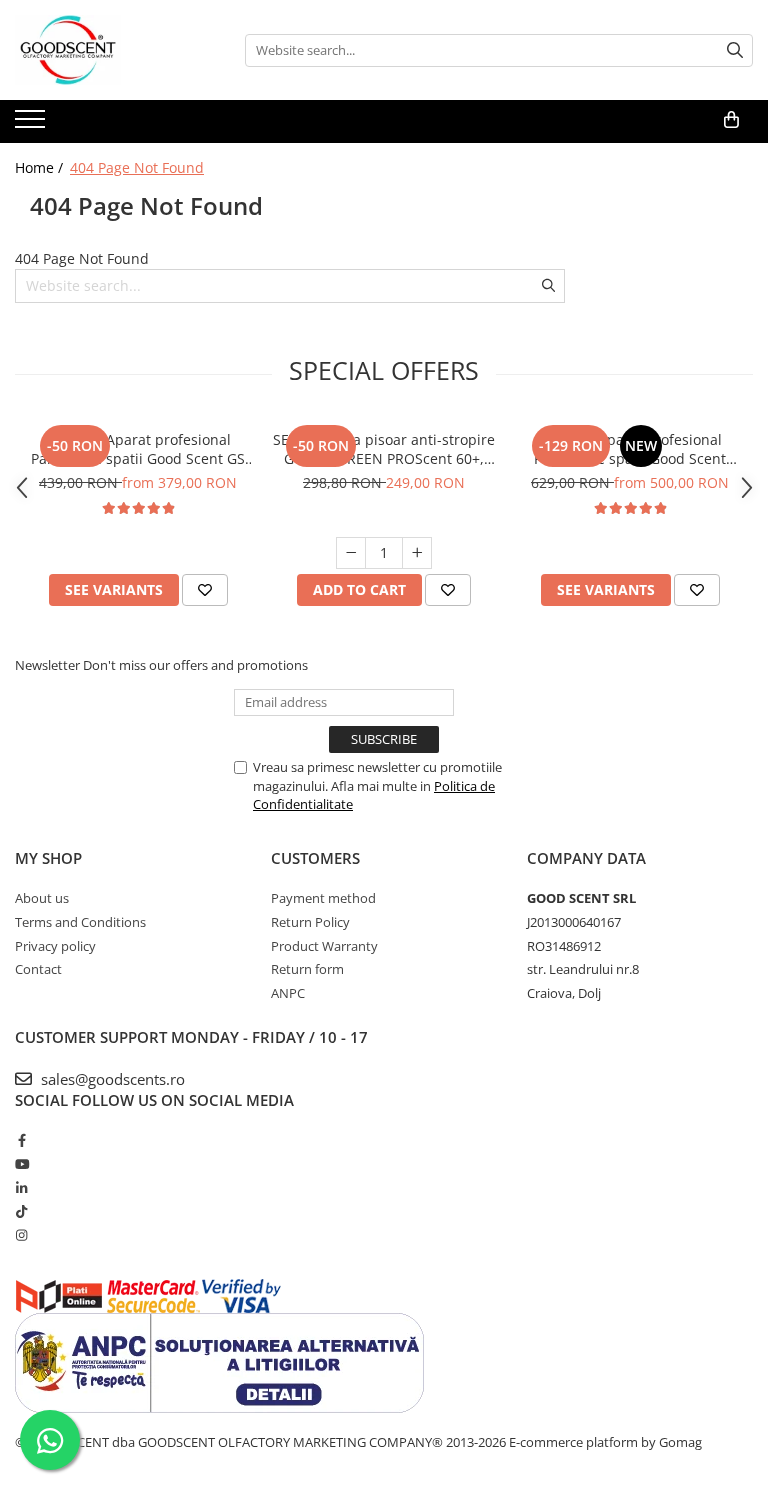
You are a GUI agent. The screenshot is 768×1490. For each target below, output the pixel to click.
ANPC (288, 993)
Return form (307, 969)
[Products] (32, 125)
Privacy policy (55, 946)
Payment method (323, 898)
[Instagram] (21, 1235)
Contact (38, 969)
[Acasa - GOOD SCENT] (115, 50)
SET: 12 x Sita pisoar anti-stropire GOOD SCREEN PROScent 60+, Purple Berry (384, 449)
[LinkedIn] (21, 1188)
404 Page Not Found (137, 167)
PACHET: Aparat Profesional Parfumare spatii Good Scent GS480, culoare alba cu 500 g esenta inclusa (630, 449)
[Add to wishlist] (205, 590)
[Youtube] (21, 1164)
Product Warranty (324, 946)
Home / (41, 167)
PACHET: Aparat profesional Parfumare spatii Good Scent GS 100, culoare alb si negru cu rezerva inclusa (138, 449)
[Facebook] (21, 1140)
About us (42, 898)
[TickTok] (21, 1211)
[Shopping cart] (731, 120)
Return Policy (310, 922)
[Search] (735, 50)
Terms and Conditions (80, 922)
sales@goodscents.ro (111, 1079)
